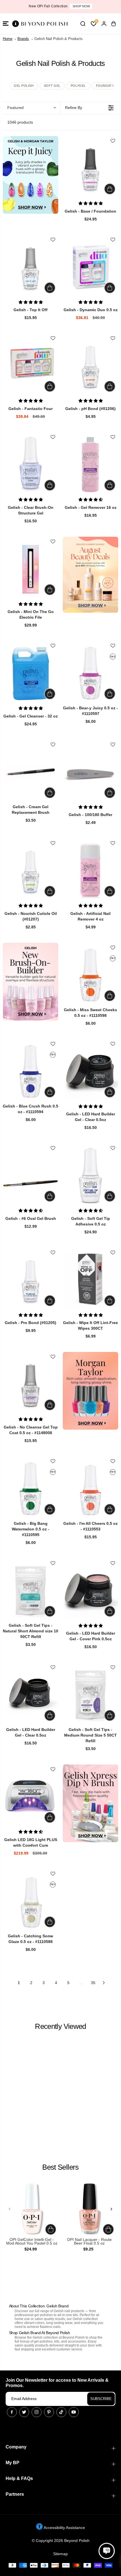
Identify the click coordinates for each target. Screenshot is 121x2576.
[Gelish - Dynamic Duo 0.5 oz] (90, 267)
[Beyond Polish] (39, 24)
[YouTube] (74, 2412)
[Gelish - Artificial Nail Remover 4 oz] (90, 871)
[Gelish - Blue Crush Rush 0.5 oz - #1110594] (31, 1071)
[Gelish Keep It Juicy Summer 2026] (31, 175)
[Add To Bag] (110, 189)
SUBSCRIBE (101, 2399)
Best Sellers (60, 2167)
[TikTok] (61, 2412)
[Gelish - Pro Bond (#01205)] (31, 1280)
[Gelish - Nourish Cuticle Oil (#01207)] (31, 871)
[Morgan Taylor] (90, 1391)
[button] (6, 24)
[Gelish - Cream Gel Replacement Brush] (31, 772)
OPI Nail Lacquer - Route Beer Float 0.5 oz (89, 2242)
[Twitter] (24, 2412)
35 (93, 1983)
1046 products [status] (20, 122)
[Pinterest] (49, 2412)
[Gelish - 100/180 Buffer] (90, 772)
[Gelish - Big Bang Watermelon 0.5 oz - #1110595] (31, 1489)
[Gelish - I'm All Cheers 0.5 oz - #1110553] (90, 1489)
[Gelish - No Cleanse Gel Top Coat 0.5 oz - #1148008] (31, 1384)
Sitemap (60, 2554)
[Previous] (10, 2209)
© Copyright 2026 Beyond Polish (61, 2541)
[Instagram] (37, 2412)
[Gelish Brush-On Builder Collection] (31, 982)
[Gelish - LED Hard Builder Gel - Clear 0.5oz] (90, 1071)
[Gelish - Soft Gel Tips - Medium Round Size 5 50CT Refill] (90, 1695)
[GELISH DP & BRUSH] (90, 1803)
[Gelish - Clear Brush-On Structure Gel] (31, 464)
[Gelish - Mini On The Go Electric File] (31, 569)
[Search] (83, 24)
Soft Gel (52, 86)
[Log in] (104, 24)
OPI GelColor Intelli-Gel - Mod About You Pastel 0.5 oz (32, 2242)
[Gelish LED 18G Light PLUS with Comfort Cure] (31, 1797)
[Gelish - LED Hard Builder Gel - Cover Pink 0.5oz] (90, 1591)
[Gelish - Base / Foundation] (90, 168)
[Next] (111, 2209)
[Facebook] (12, 2412)
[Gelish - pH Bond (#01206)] (90, 366)
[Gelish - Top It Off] (31, 267)
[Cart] (113, 24)
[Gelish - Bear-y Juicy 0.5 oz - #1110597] (90, 673)
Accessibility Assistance (64, 2528)
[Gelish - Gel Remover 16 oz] (90, 464)
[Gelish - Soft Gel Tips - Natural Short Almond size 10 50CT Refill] (31, 1591)
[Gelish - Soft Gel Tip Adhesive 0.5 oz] (90, 1176)
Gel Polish (24, 86)
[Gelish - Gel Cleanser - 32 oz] (31, 673)
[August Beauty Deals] (90, 575)
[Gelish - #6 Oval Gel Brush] (31, 1176)
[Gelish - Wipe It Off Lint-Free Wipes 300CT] (90, 1280)
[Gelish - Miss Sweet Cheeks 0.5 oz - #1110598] (90, 975)
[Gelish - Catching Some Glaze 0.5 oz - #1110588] (31, 1901)
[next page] (104, 1983)
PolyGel (78, 86)
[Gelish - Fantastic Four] (31, 366)
